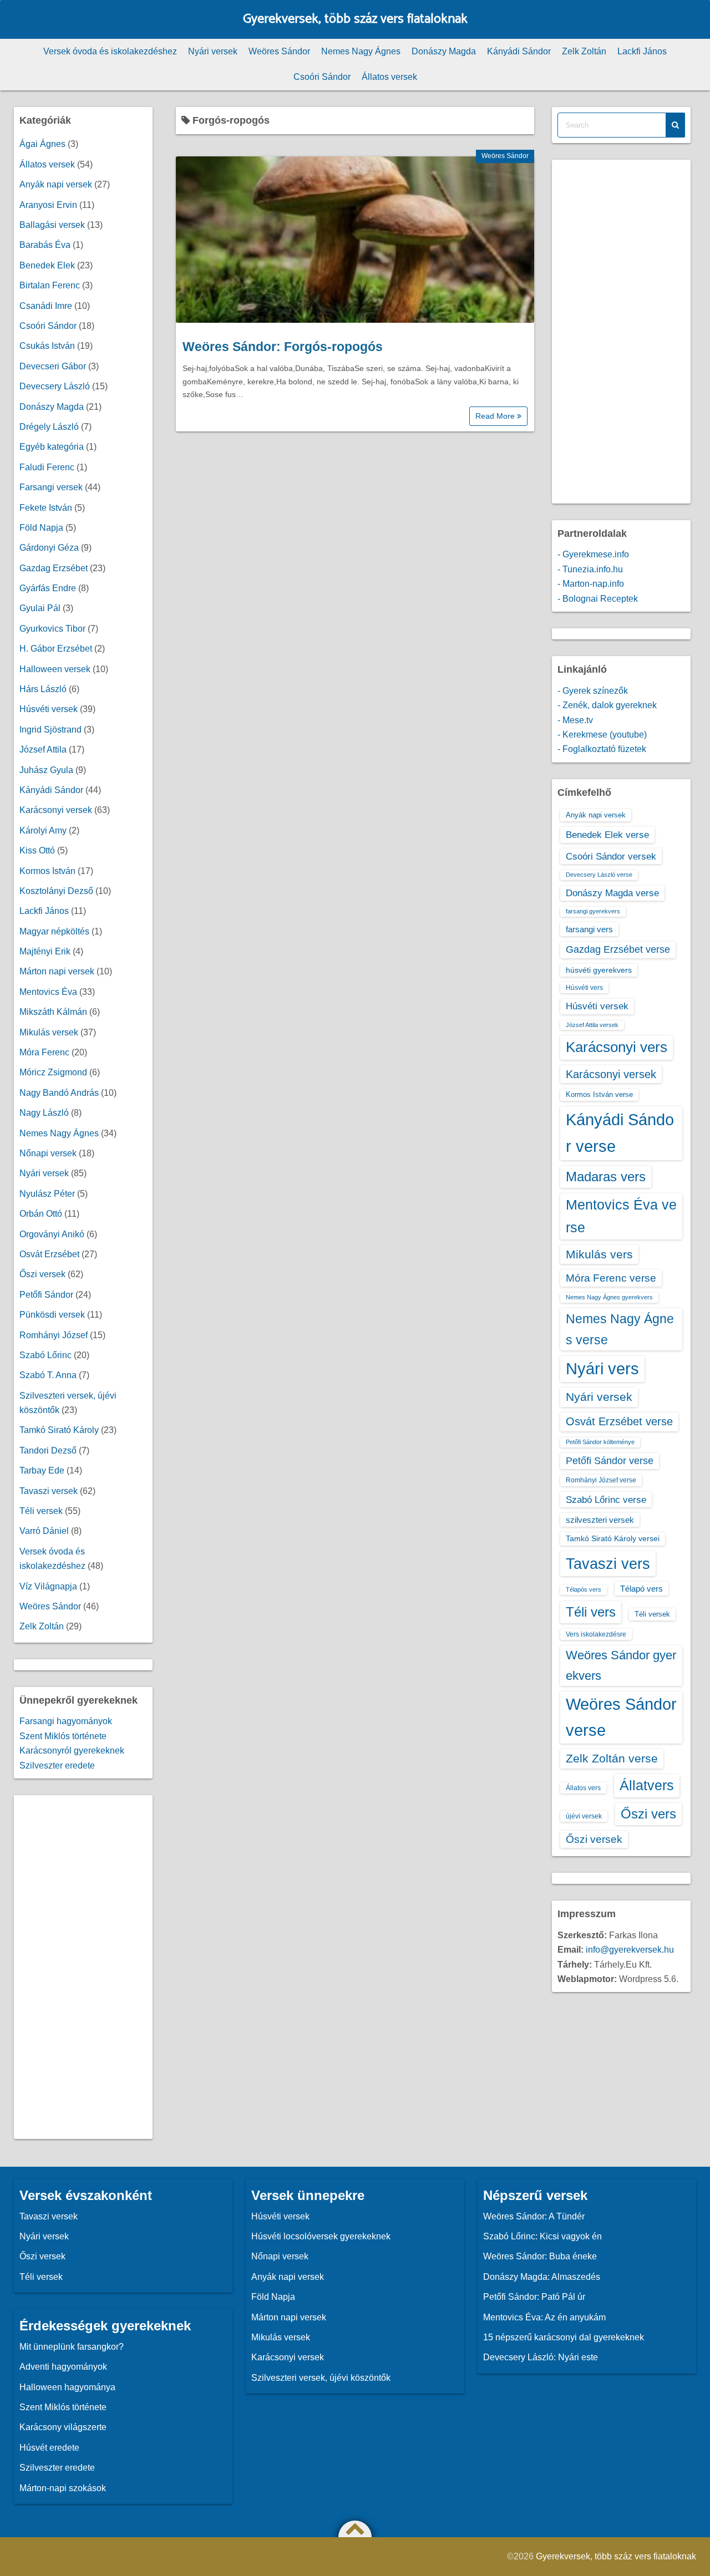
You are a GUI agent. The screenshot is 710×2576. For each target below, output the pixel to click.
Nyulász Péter (47, 1194)
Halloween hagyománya (67, 2387)
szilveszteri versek (600, 1520)
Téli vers (591, 1612)
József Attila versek (592, 1025)
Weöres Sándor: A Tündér (534, 2216)
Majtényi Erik (45, 951)
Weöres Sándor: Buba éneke (540, 2256)
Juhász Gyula (46, 770)
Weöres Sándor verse (621, 1717)
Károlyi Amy (43, 830)
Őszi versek (42, 1274)
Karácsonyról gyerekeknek (72, 1751)
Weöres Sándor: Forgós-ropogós (283, 347)
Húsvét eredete (49, 2448)
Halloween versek (55, 669)
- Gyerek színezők (593, 691)
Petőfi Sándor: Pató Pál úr (534, 2297)
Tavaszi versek (49, 1491)
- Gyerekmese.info (593, 554)
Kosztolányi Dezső (56, 891)
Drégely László (49, 427)
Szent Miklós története (63, 1736)
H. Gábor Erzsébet (56, 649)
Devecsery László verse (599, 875)
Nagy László (44, 1113)
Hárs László (43, 689)
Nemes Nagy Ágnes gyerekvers (609, 1297)
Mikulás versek (49, 1032)
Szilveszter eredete (57, 1765)
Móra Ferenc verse (611, 1278)
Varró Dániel (44, 1531)
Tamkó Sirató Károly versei (613, 1538)
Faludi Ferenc (47, 467)
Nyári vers (602, 1369)
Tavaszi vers (608, 1564)
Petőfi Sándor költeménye (600, 1442)
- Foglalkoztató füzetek (602, 749)
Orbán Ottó (41, 1214)
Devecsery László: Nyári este (541, 2357)
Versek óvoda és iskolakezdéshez (110, 51)
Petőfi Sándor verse (610, 1461)
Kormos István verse (599, 1094)
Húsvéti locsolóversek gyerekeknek (321, 2236)
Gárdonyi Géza (49, 548)
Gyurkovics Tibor (52, 629)
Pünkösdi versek (52, 1315)
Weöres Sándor (279, 51)
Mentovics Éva (48, 992)
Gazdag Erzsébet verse (618, 949)
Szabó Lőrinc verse (606, 1500)
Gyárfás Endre (48, 588)
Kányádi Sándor (519, 51)
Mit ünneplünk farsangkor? (72, 2347)
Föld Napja (41, 528)
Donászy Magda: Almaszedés (542, 2277)
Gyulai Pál (40, 608)
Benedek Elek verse (607, 835)
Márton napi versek (57, 971)
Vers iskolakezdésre (596, 1634)
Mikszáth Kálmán (53, 1012)
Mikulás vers (599, 1254)
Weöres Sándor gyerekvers (621, 1665)
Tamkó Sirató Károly (59, 1430)
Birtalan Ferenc (50, 285)
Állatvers (647, 1785)
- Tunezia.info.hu (590, 569)
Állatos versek (389, 77)
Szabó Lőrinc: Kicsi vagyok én (542, 2236)
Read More (496, 416)
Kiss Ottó (37, 850)
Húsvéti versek (49, 709)
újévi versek (584, 1816)
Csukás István (47, 346)
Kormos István (47, 871)
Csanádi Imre (46, 306)
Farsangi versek (51, 487)
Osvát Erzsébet (49, 1254)
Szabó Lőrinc (45, 1355)
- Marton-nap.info (591, 584)
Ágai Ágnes (42, 144)
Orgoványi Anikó (52, 1234)
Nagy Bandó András (59, 1093)
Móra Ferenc (44, 1052)
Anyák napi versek (56, 184)
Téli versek (41, 1511)
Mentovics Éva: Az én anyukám (544, 2317)
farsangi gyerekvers (593, 911)
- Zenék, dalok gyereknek (607, 705)
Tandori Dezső (48, 1450)
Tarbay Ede (42, 1470)
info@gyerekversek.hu (630, 1950)
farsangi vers (589, 929)
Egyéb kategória (52, 447)
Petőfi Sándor (46, 1295)
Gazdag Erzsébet (54, 568)
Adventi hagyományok (63, 2367)
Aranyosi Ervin (48, 205)
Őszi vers (648, 1814)
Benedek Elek (47, 265)
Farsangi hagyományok (66, 1721)
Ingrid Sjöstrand (50, 730)
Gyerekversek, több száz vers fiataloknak (355, 19)
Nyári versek (213, 51)
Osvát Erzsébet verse (619, 1421)
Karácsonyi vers (617, 1047)
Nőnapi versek (48, 1153)
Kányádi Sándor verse (620, 1133)
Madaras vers (606, 1177)
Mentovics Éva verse (621, 1216)
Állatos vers (583, 1788)
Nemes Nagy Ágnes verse (620, 1329)
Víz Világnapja (48, 1586)
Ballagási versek (52, 225)
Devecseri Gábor (53, 366)
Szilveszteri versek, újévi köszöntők (321, 2378)
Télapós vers (584, 1589)
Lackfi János (642, 51)
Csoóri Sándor (322, 77)
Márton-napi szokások (63, 2488)
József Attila (43, 750)
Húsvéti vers (584, 988)
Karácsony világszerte (63, 2427)
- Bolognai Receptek (598, 599)
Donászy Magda (444, 51)
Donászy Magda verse (612, 893)
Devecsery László (55, 386)
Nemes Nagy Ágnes (361, 51)
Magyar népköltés (54, 931)
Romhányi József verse (601, 1480)
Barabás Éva (45, 245)
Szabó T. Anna (48, 1375)
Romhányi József (54, 1335)
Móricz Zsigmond (53, 1072)
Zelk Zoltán (584, 51)
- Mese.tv (575, 720)
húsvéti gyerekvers (599, 970)
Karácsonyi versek (56, 810)
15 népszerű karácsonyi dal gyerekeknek (564, 2337)
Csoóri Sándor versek (611, 856)
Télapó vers (641, 1589)
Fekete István (46, 508)
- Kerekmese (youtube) (602, 735)
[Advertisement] (83, 1967)
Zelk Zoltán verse (612, 1758)
